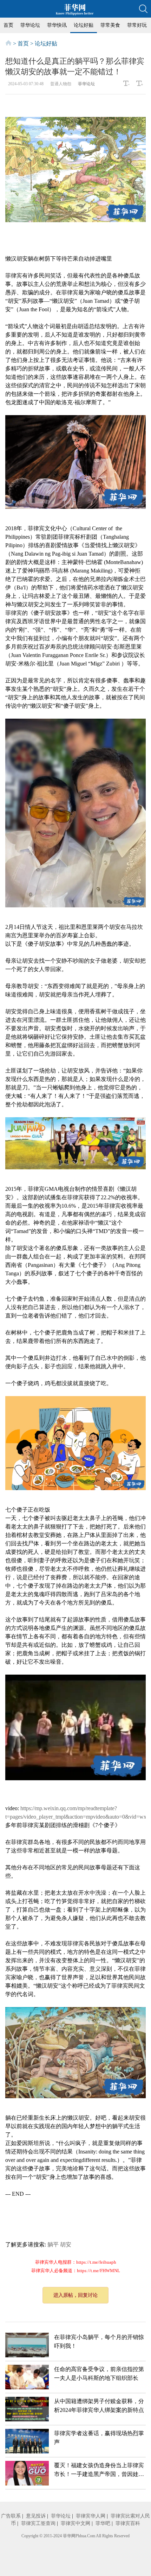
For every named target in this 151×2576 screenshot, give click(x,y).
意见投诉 (36, 2516)
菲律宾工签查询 (38, 2523)
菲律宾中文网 (75, 2523)
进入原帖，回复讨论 (75, 2295)
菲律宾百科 (128, 2523)
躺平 (53, 2244)
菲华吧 (103, 2523)
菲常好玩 (137, 25)
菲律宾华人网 (91, 2516)
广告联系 (11, 2516)
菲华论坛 (30, 25)
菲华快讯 (57, 25)
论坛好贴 (84, 25)
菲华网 (69, 2536)
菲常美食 (110, 25)
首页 (8, 25)
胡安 (66, 2244)
